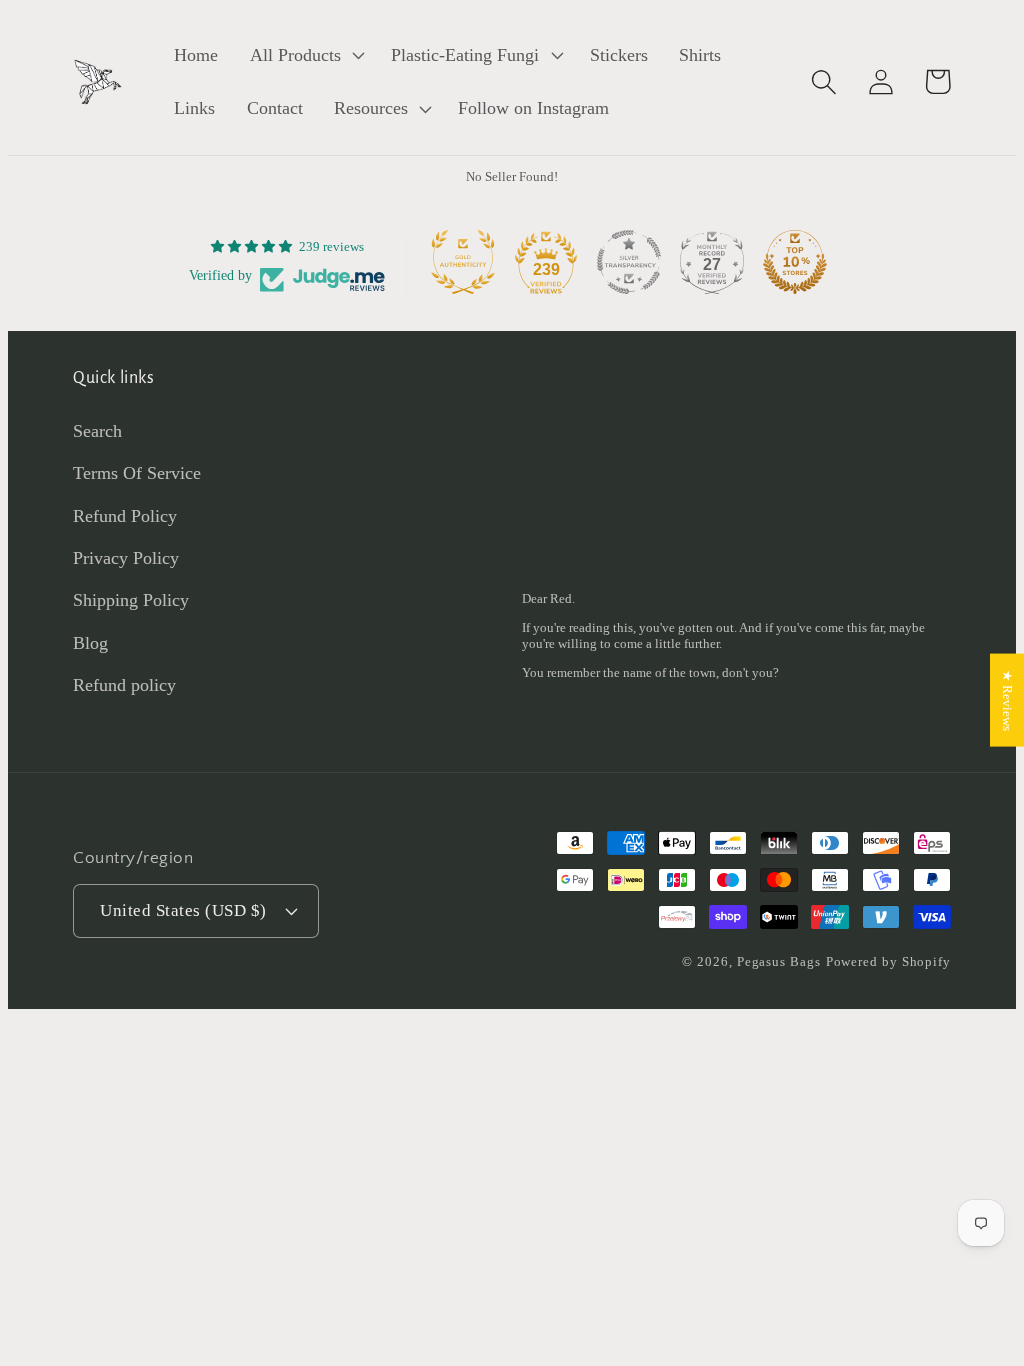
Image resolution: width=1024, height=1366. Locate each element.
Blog (90, 643)
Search (97, 431)
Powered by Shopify (888, 961)
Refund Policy (125, 516)
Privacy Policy (126, 558)
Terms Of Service (137, 473)
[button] (305, 55)
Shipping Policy (131, 600)
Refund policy (124, 685)
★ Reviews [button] (1007, 700)
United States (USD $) (183, 910)
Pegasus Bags (779, 961)
